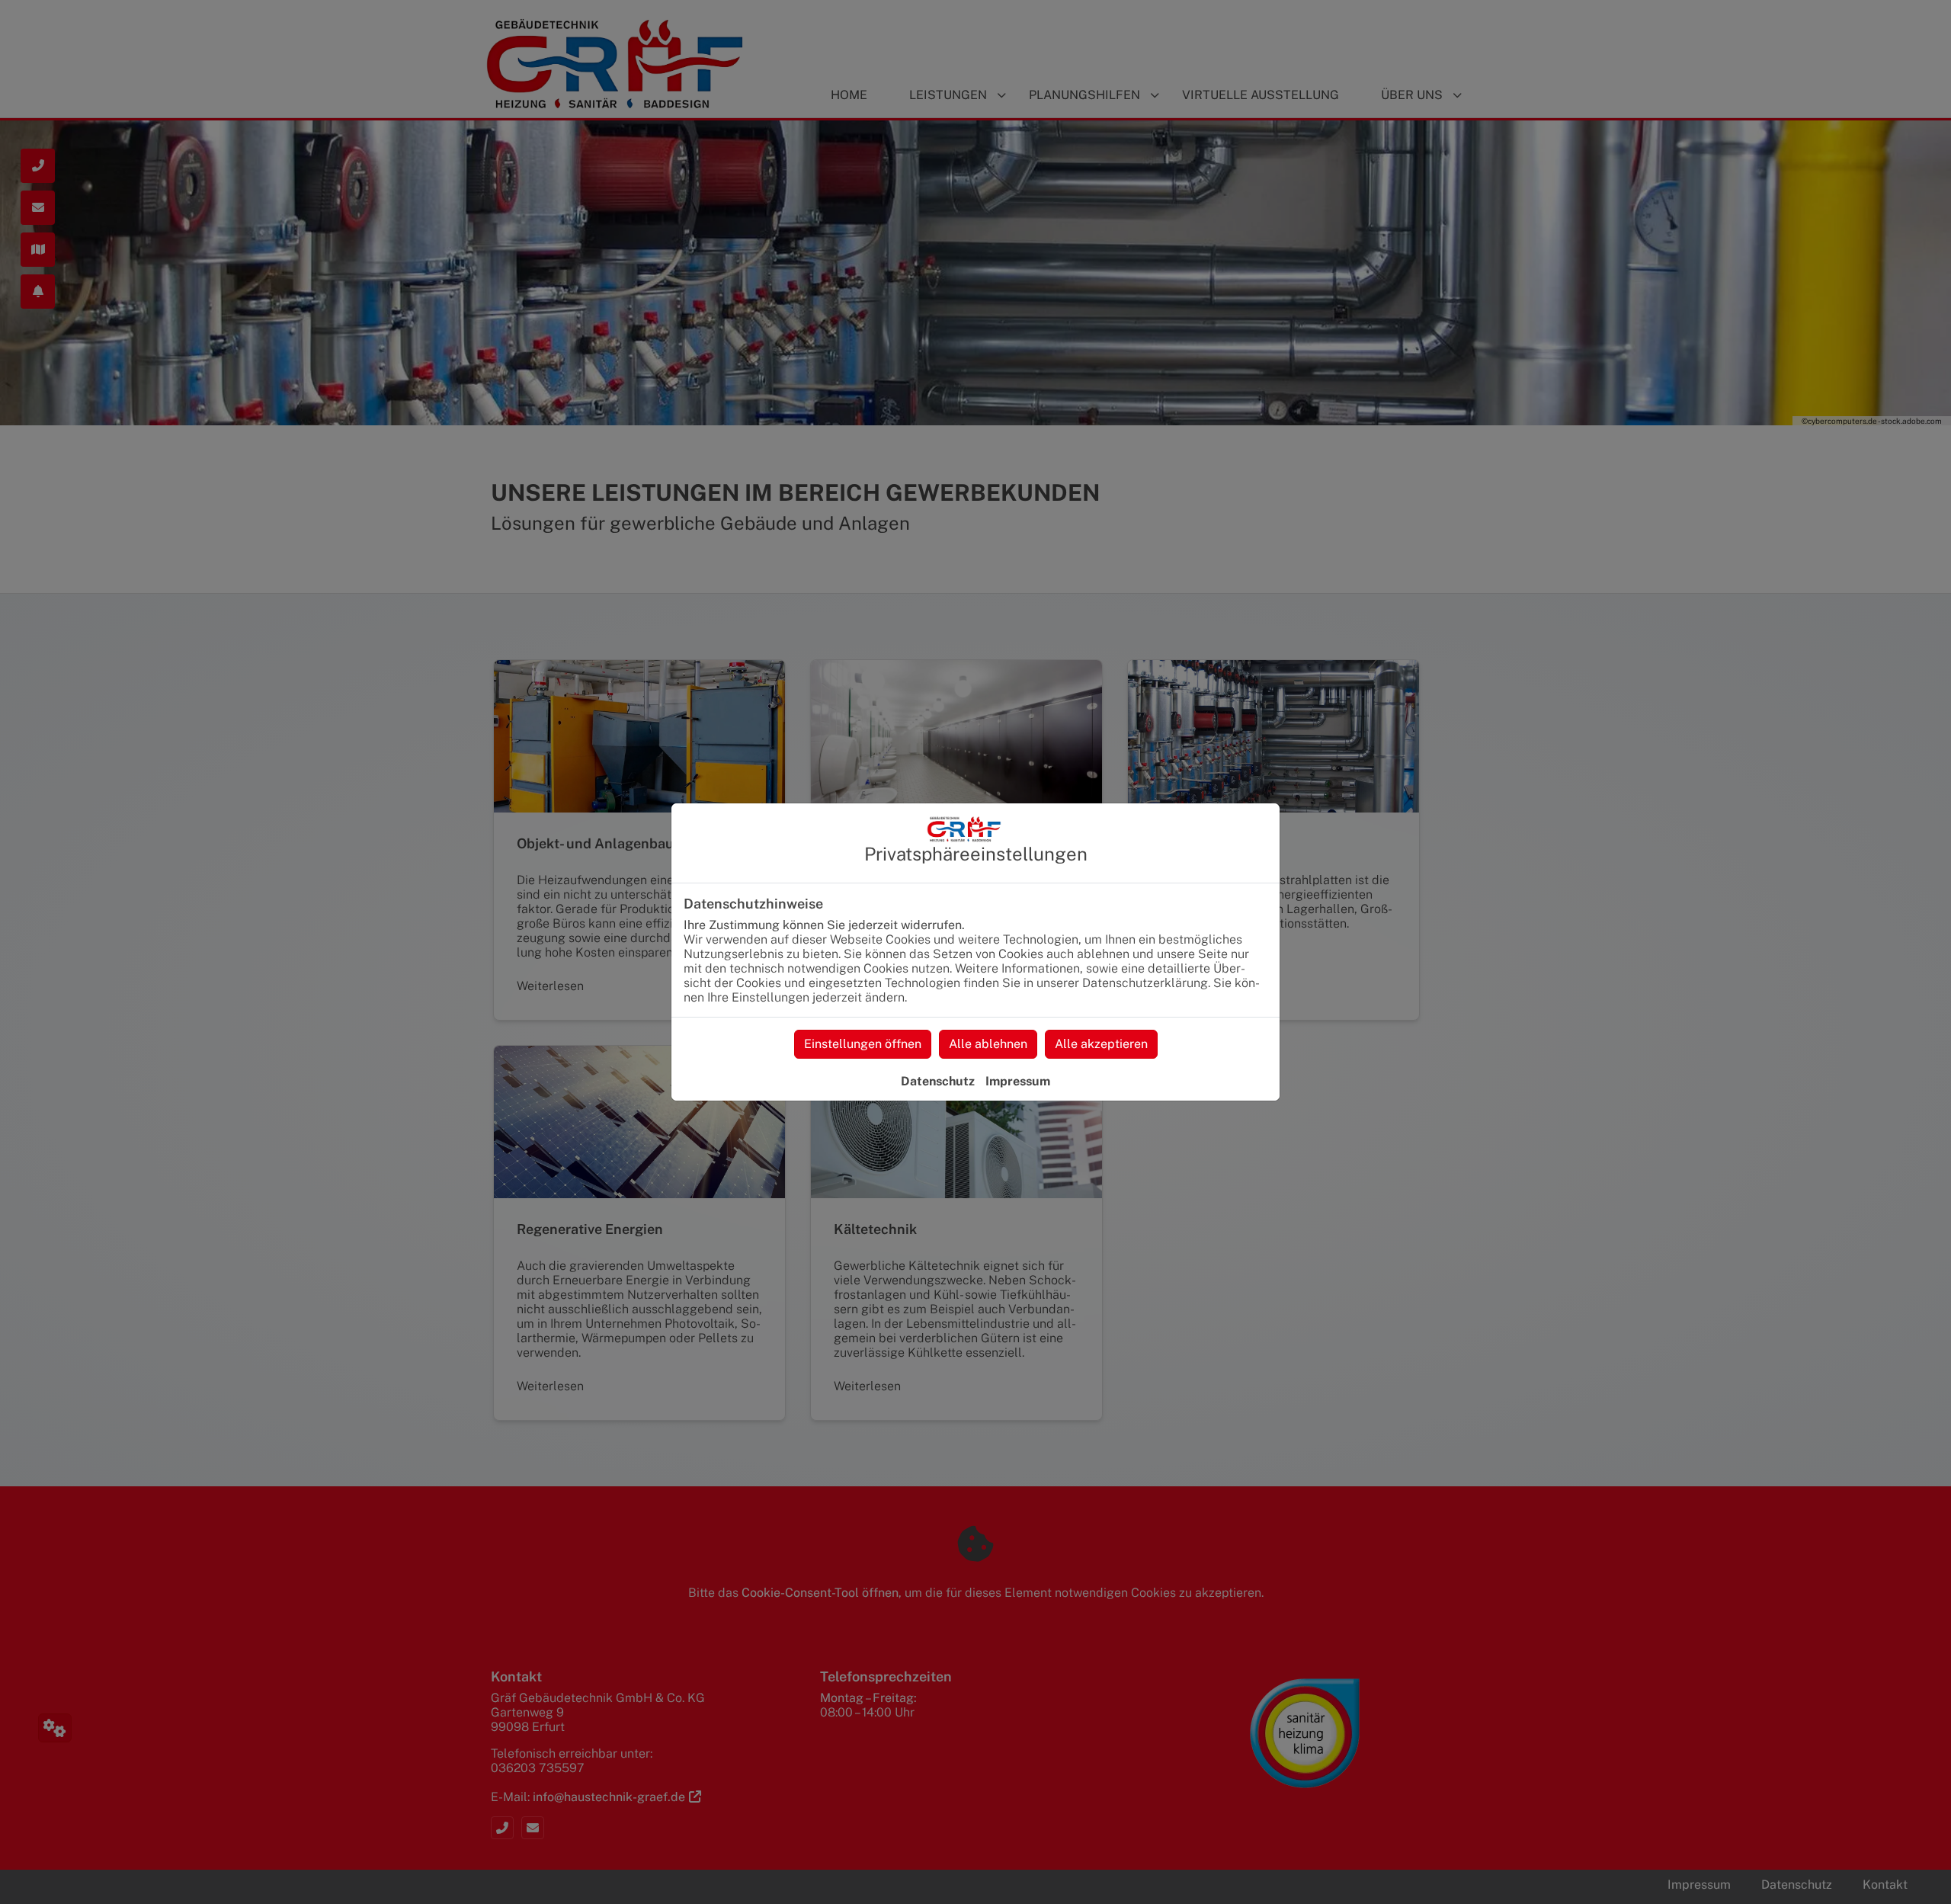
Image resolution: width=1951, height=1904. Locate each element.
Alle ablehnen (988, 1044)
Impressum (1018, 1081)
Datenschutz (938, 1081)
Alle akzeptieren (1101, 1044)
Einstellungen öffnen (863, 1044)
